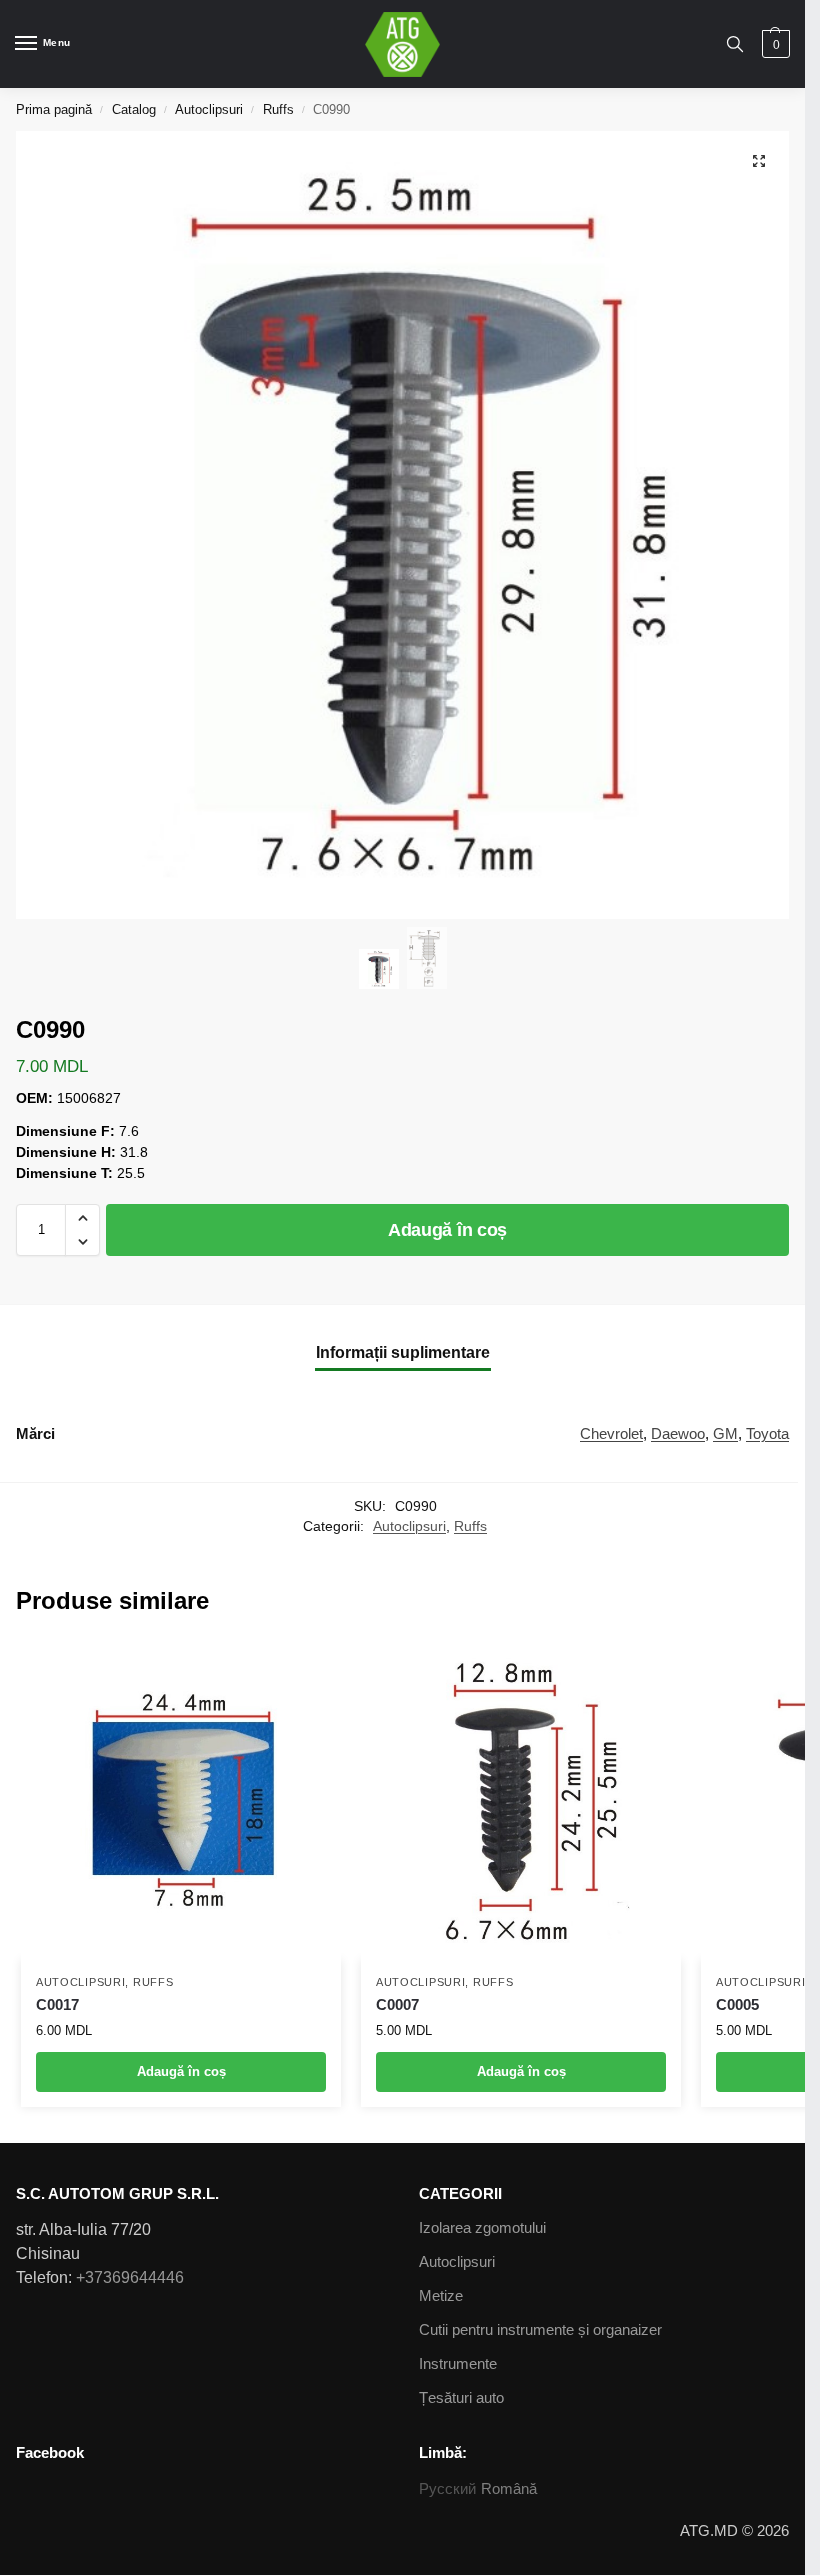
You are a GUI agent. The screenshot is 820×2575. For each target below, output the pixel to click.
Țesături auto (461, 2398)
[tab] (403, 1352)
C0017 (57, 2004)
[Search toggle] (735, 44)
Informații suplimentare (403, 1352)
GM (725, 1434)
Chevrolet (611, 1434)
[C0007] (521, 1800)
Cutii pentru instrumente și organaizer (540, 2330)
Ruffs (278, 109)
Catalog (134, 109)
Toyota (767, 1434)
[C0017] (181, 1800)
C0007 (397, 2004)
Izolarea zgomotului (482, 2228)
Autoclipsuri (209, 109)
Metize (441, 2296)
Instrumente (458, 2364)
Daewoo (678, 1434)
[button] (82, 1218)
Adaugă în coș (447, 1230)
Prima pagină (54, 109)
